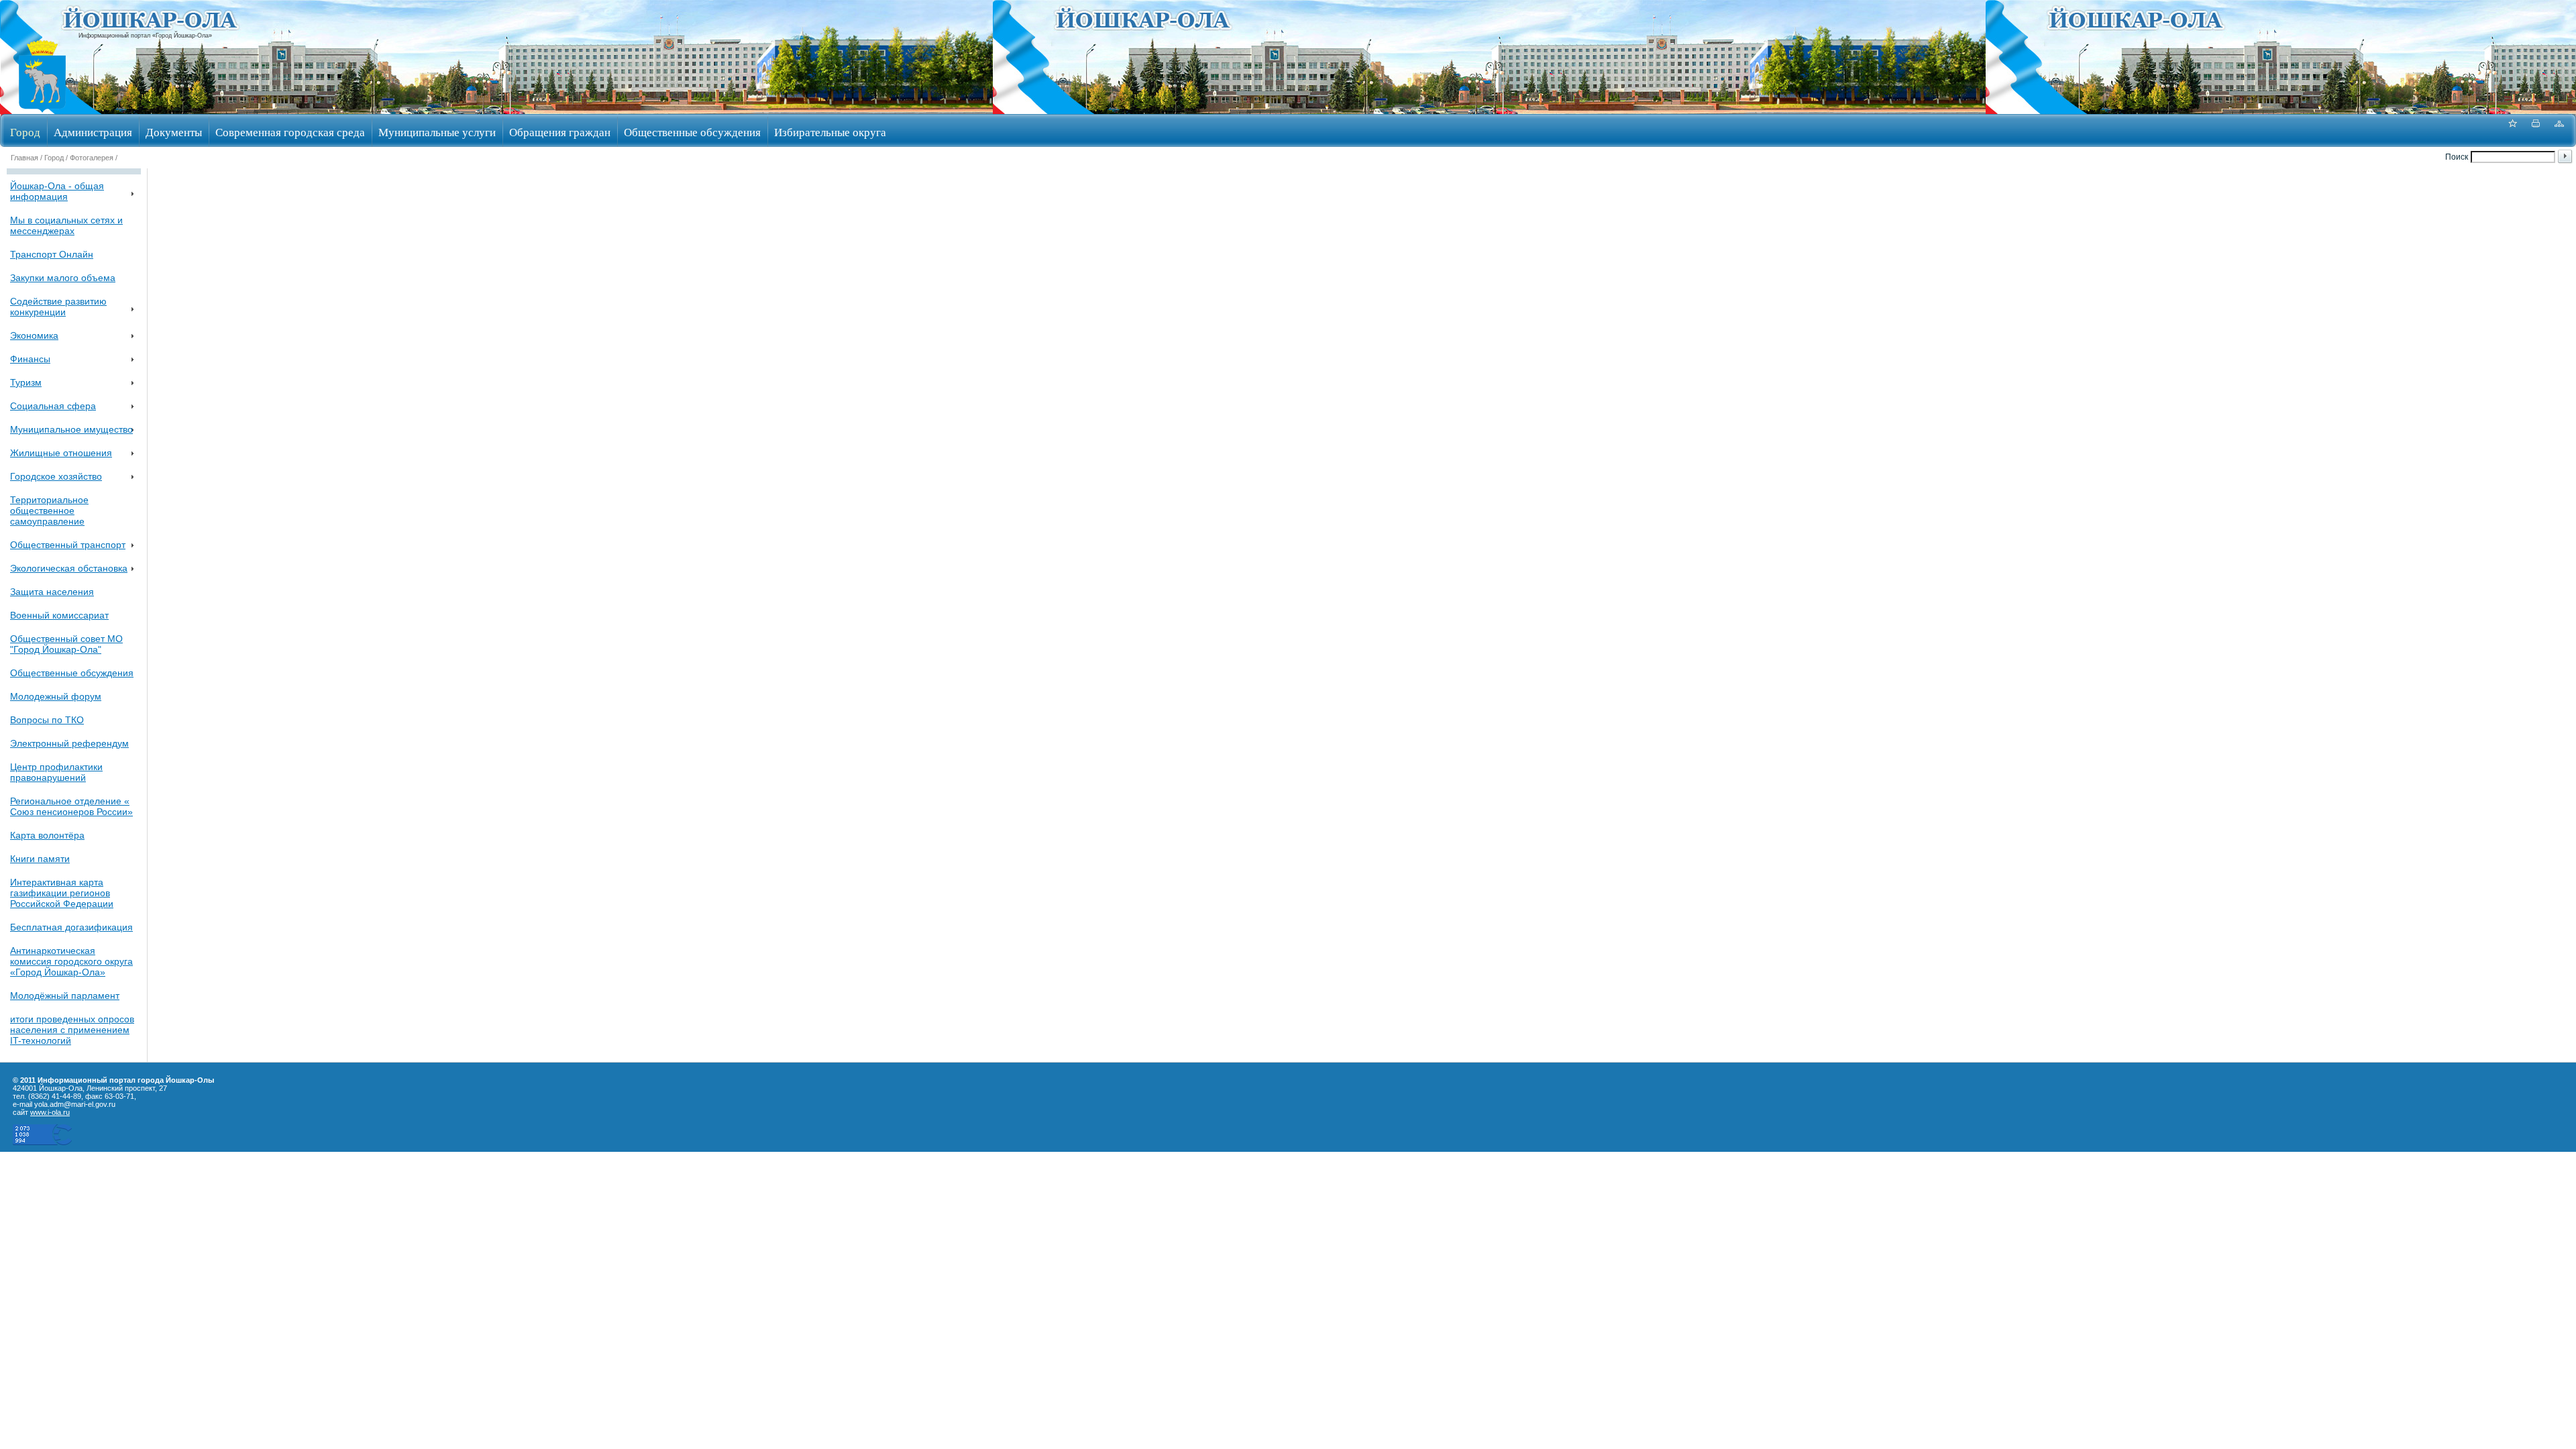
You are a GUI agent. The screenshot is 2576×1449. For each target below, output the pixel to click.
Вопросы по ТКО (47, 720)
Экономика (34, 335)
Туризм (26, 382)
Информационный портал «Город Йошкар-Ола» (145, 36)
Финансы (30, 359)
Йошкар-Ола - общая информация (57, 191)
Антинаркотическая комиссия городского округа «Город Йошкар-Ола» (71, 961)
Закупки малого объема (63, 278)
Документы (174, 132)
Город (25, 132)
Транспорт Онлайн (52, 254)
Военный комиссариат (59, 615)
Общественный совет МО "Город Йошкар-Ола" (66, 644)
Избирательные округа (830, 132)
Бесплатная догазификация (71, 927)
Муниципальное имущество (71, 429)
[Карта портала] (2559, 130)
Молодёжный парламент (65, 996)
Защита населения (52, 592)
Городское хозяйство (56, 476)
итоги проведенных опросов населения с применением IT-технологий (72, 1030)
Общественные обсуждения (692, 132)
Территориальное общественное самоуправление (49, 511)
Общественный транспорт (68, 545)
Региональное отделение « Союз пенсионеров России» (71, 806)
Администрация (93, 132)
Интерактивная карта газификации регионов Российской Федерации (62, 893)
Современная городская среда (290, 132)
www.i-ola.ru (50, 1112)
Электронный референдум (69, 743)
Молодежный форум (56, 696)
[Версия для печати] (2536, 130)
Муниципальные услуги (437, 132)
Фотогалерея (92, 158)
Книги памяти (40, 859)
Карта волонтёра (47, 835)
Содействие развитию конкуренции (58, 307)
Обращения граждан (560, 132)
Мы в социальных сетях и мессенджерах (66, 225)
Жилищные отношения (61, 453)
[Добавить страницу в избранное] (2512, 130)
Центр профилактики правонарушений (56, 772)
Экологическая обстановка (69, 568)
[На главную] (42, 110)
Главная (24, 158)
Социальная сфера (53, 406)
